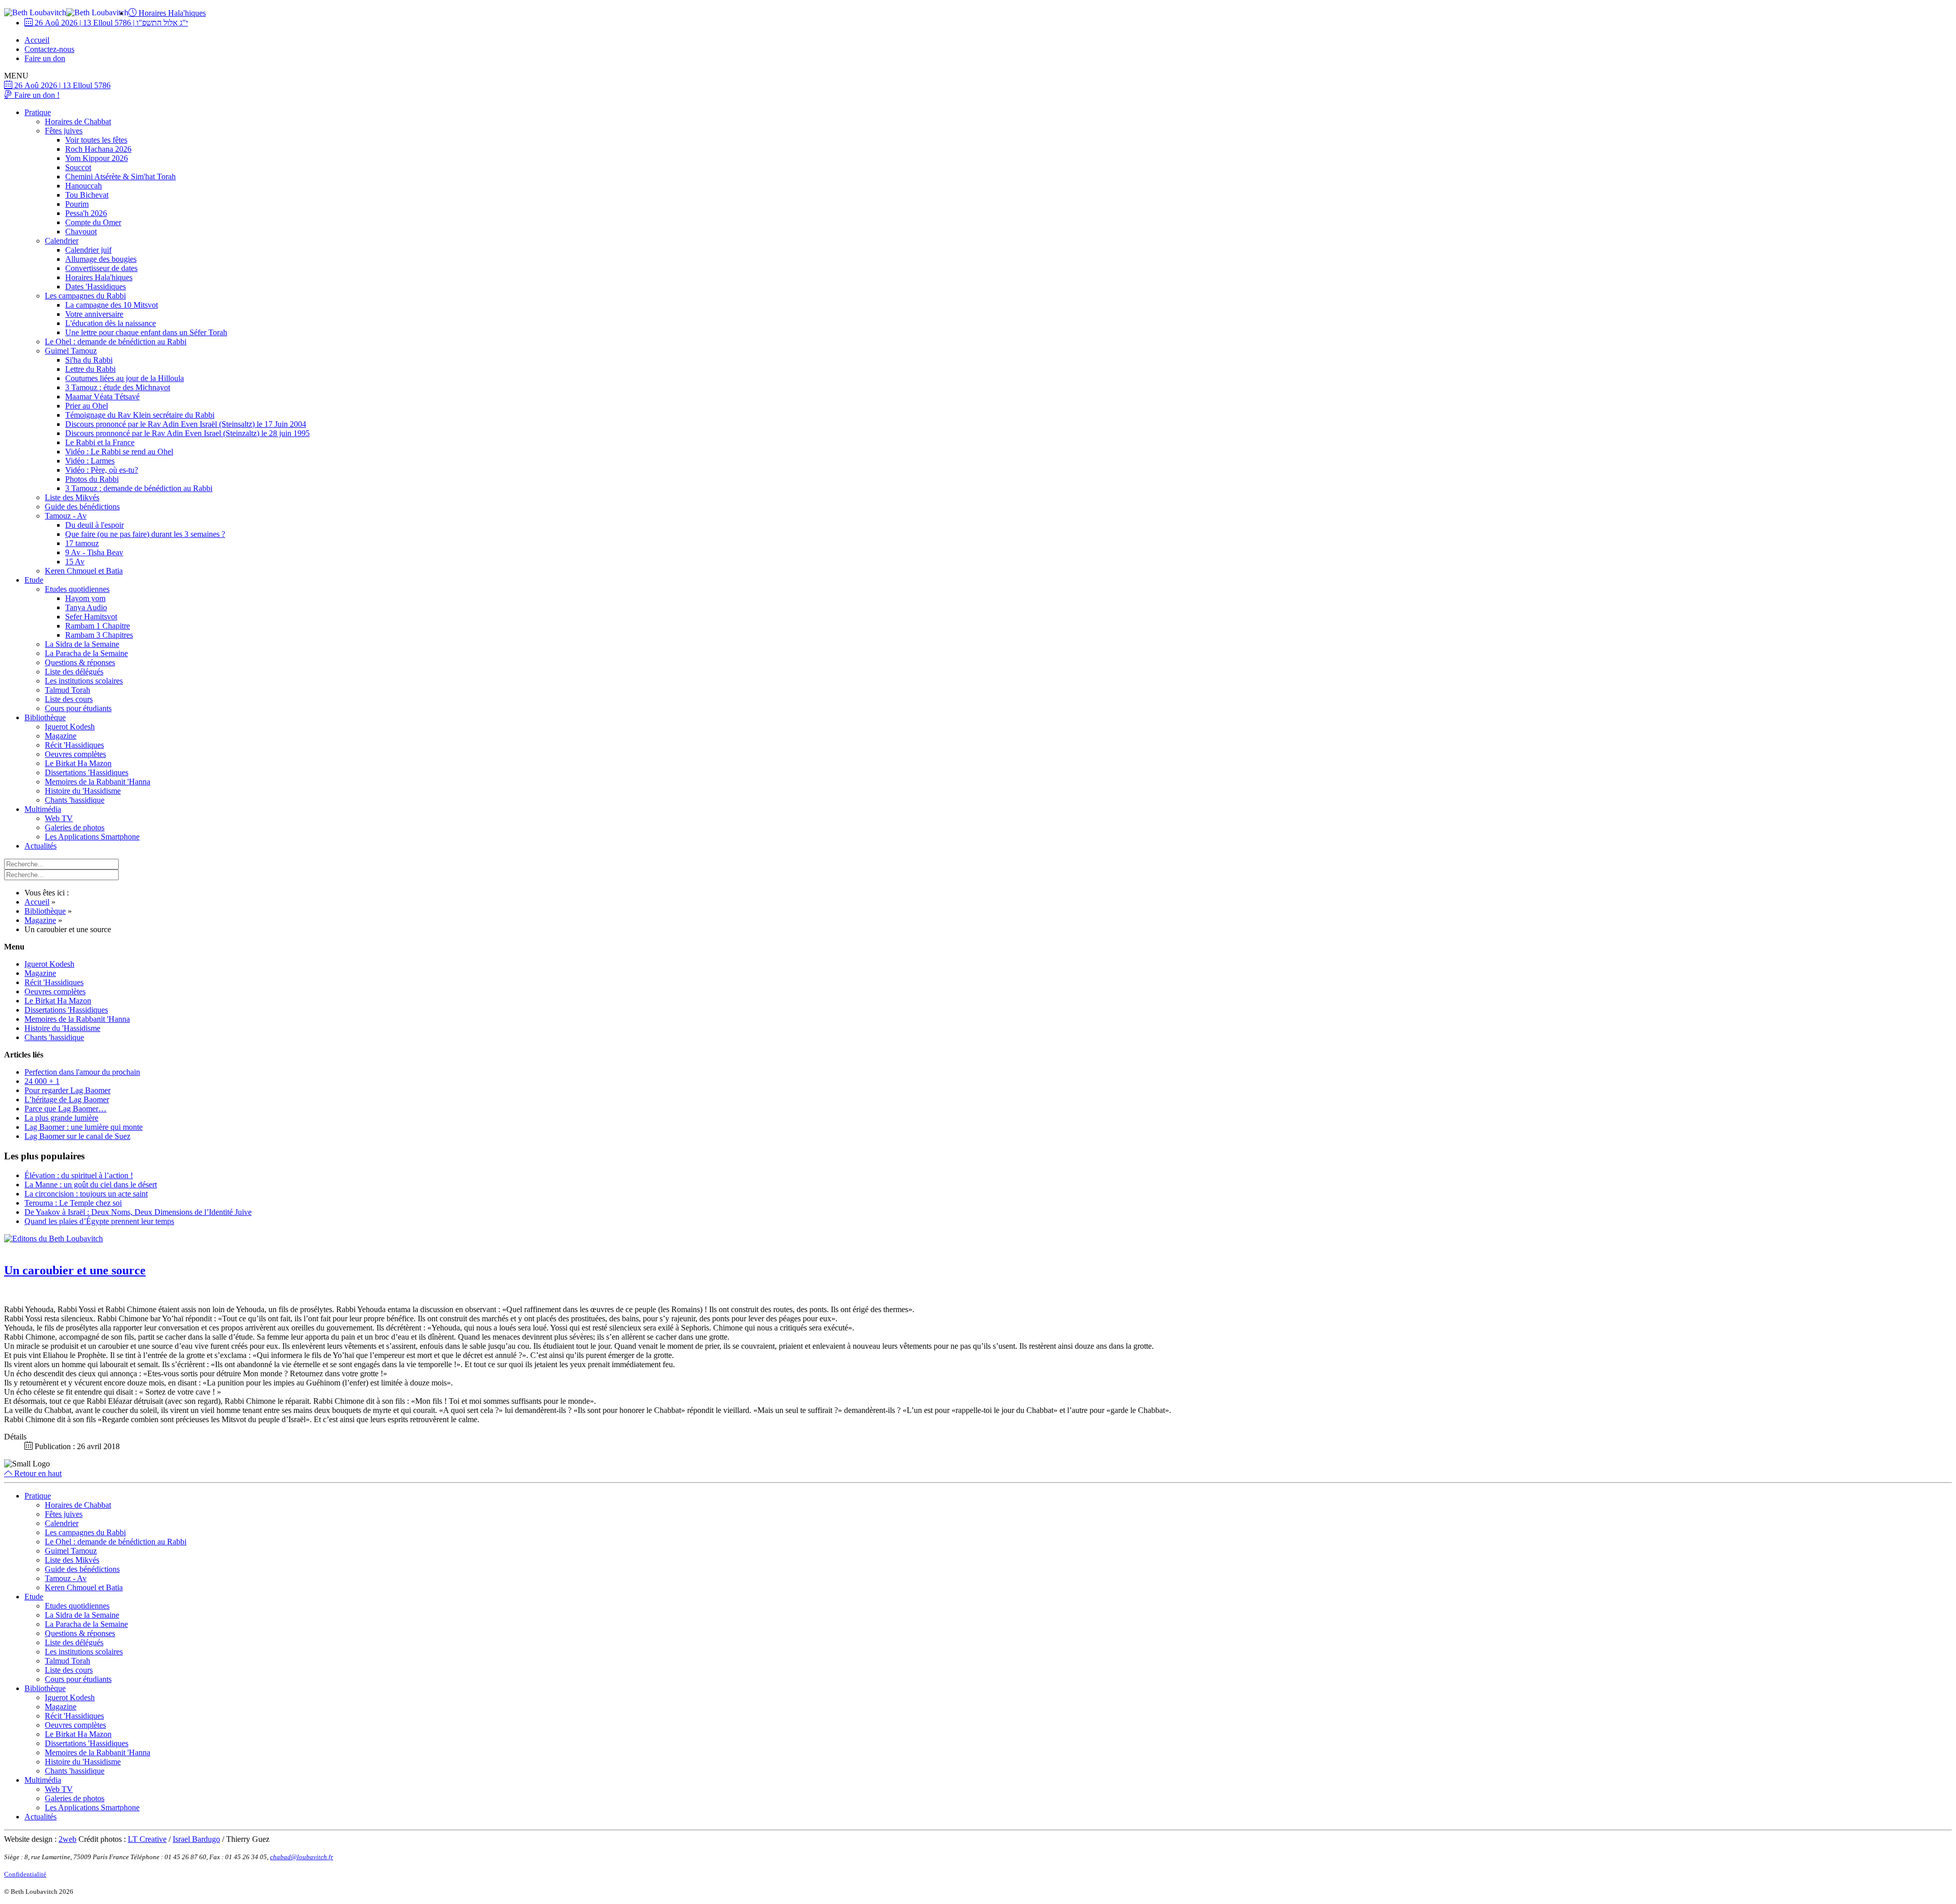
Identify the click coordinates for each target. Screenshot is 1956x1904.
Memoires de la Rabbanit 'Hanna (98, 782)
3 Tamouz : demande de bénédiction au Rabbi (139, 488)
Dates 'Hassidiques (96, 287)
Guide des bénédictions (82, 507)
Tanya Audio (86, 607)
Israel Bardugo (196, 1839)
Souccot (78, 167)
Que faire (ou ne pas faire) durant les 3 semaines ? (145, 534)
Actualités (40, 846)
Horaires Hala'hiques (171, 13)
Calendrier (62, 241)
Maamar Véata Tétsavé (102, 397)
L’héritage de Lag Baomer (67, 1099)
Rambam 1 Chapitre (98, 626)
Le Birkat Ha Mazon (78, 763)
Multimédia (43, 809)
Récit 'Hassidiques (74, 745)
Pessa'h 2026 (86, 213)
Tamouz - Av (66, 516)
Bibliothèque (45, 717)
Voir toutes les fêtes (96, 140)
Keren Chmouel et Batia (84, 571)
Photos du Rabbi (92, 479)
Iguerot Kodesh (70, 727)
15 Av (75, 562)
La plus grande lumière (61, 1118)
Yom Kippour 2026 (97, 158)
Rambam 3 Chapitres (99, 635)
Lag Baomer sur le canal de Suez (77, 1136)
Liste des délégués (74, 672)
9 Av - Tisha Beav (94, 552)
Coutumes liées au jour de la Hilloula (125, 378)
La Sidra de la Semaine (82, 644)
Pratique (38, 112)
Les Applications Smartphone (92, 837)
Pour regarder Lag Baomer (67, 1090)
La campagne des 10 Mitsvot (112, 305)
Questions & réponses (80, 662)
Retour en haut (37, 1473)
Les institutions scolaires (84, 681)
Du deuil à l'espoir (94, 525)
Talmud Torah (67, 690)
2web (67, 1839)
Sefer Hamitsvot (91, 617)
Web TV (59, 818)
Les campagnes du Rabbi (85, 296)
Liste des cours (69, 699)
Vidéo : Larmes (90, 461)
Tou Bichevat (87, 195)
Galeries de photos (75, 827)
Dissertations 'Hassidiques (87, 772)
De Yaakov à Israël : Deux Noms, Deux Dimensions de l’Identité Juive (138, 1212)
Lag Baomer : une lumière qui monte (84, 1127)
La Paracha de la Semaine (86, 653)
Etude (34, 580)
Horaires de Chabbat (78, 121)
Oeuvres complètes (75, 754)
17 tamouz (82, 543)
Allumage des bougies (101, 259)
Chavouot (81, 232)
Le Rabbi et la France (100, 442)
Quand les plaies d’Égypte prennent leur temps (99, 1221)
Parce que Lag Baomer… (65, 1109)
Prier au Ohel (87, 406)
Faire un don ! (36, 95)
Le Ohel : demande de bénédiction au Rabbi (116, 342)
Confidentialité (25, 1874)
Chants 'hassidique (75, 800)
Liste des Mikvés (72, 497)
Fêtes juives (64, 131)
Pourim (77, 204)
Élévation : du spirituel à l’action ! (79, 1175)
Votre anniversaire (94, 314)
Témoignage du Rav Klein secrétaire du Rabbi (140, 415)
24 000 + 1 (42, 1081)
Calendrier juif (88, 250)
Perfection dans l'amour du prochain (82, 1072)
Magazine (61, 736)
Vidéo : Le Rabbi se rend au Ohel (119, 452)
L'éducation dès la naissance (111, 323)
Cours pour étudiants (78, 708)
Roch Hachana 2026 (98, 149)
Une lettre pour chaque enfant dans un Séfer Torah (146, 332)
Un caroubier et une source (75, 1270)
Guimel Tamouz (71, 351)
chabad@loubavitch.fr (302, 1857)
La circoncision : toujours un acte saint (86, 1194)
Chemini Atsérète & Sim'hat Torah (120, 176)
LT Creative (147, 1839)
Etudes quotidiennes (77, 589)
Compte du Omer (93, 222)
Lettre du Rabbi (90, 369)
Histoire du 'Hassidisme (83, 791)
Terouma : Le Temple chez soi (73, 1203)
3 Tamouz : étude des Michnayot (118, 387)
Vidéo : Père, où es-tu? (102, 470)
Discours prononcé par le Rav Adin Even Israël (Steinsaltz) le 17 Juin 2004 (186, 424)
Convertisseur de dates (101, 268)
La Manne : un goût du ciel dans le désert (91, 1185)
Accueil (37, 40)
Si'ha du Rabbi (89, 360)
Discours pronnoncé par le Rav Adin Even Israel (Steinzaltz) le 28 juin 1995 (187, 433)
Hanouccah (84, 186)
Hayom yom (85, 598)
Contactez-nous (49, 49)
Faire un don (45, 58)
